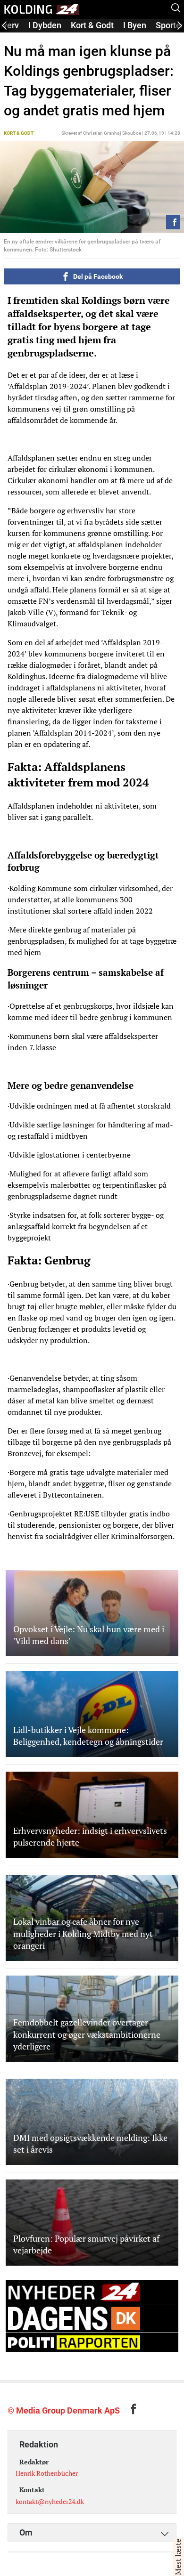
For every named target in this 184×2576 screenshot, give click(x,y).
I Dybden (45, 25)
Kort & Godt (92, 25)
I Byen (135, 25)
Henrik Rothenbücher (47, 2473)
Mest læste (178, 2557)
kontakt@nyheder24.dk (50, 2501)
